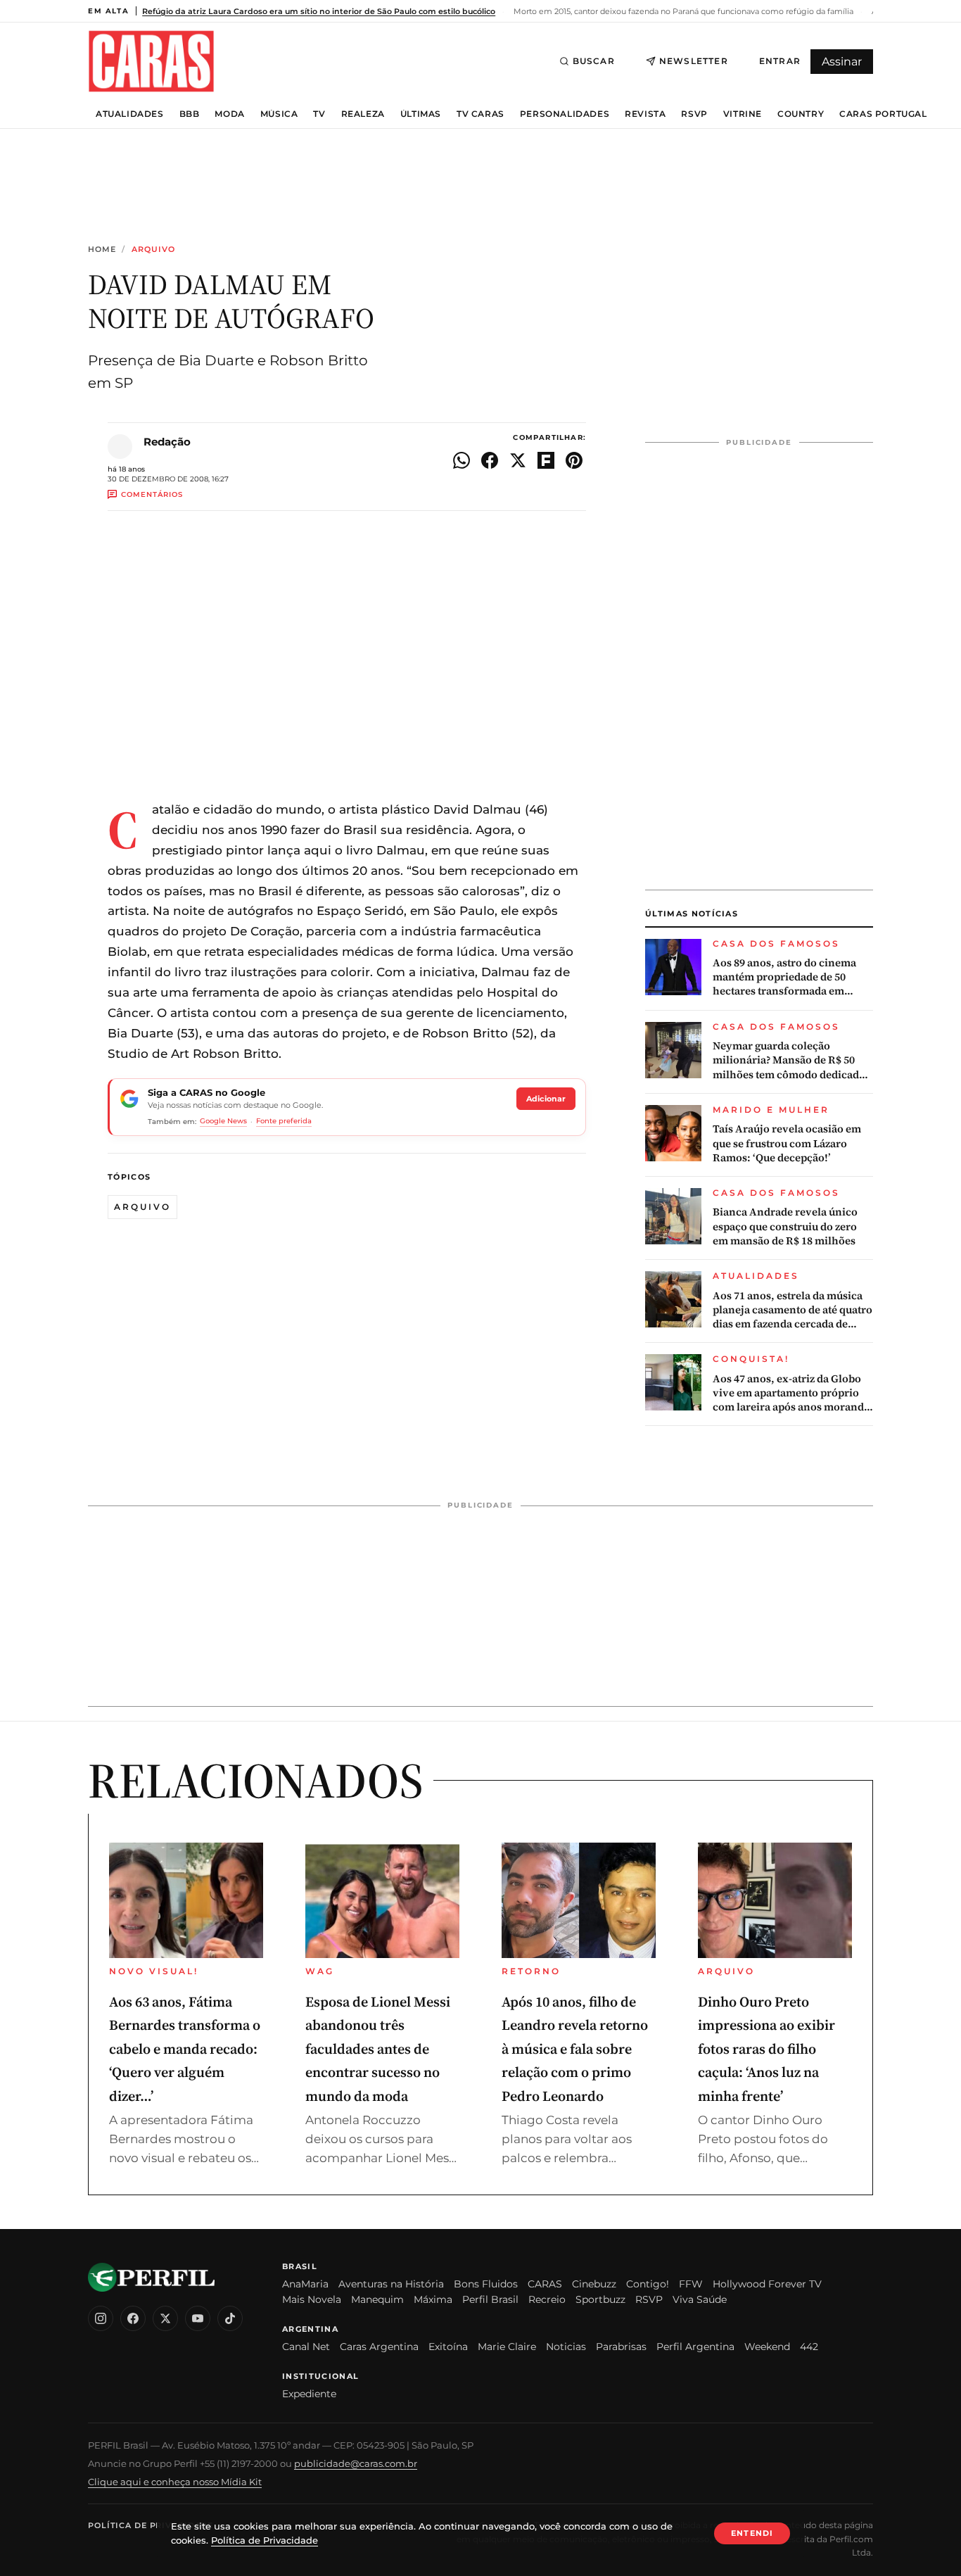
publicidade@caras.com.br (356, 2463)
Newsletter (694, 61)
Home (102, 250)
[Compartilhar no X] (518, 460)
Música (279, 114)
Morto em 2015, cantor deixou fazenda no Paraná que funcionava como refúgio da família (682, 11)
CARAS (545, 2284)
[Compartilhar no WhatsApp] (462, 460)
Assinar (842, 62)
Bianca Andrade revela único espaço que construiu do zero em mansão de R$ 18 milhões (785, 1226)
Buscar (594, 61)
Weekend (767, 2347)
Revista (645, 114)
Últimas (421, 114)
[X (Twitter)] (165, 2318)
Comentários (152, 494)
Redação (167, 442)
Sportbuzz (600, 2299)
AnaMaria (305, 2284)
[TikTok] (230, 2318)
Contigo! (648, 2284)
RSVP (694, 114)
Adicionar (546, 1099)
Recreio (547, 2299)
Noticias (566, 2347)
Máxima (433, 2299)
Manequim (377, 2299)
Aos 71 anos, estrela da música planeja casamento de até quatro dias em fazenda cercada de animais (793, 1310)
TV (319, 114)
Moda (229, 114)
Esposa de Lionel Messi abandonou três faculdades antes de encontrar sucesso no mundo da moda (378, 2049)
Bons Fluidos (486, 2284)
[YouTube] (198, 2318)
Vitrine (743, 114)
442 (809, 2347)
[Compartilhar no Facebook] (490, 460)
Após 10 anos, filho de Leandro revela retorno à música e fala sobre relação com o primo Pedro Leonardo (575, 2049)
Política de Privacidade (151, 2525)
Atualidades (130, 114)
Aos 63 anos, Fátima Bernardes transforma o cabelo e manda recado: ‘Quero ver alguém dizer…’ (185, 2049)
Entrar (780, 61)
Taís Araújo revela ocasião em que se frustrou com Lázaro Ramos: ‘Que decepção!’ (787, 1143)
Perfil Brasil (490, 2299)
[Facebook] (133, 2318)
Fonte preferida (284, 1121)
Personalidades (565, 114)
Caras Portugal (883, 114)
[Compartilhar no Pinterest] (574, 460)
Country (801, 114)
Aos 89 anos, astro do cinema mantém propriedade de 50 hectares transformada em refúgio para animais (784, 977)
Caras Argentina (379, 2347)
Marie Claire (507, 2347)
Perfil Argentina (695, 2347)
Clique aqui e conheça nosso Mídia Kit (175, 2482)
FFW (691, 2284)
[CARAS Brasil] (151, 61)
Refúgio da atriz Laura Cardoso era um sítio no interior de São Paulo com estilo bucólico (319, 11)
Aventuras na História (391, 2284)
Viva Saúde (700, 2299)
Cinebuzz (594, 2284)
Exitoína (448, 2347)
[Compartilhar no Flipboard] (546, 460)
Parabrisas (621, 2347)
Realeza (363, 114)
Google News (223, 1121)
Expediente (309, 2394)
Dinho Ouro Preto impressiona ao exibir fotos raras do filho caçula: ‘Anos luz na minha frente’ (766, 2049)
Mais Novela (312, 2299)
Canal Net (306, 2347)
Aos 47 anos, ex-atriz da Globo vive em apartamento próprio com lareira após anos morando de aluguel (791, 1393)
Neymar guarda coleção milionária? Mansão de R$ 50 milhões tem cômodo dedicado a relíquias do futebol (793, 1060)
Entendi (752, 2533)
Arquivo (154, 250)
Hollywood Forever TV (767, 2284)
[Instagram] (101, 2318)
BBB (190, 114)
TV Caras (480, 114)
